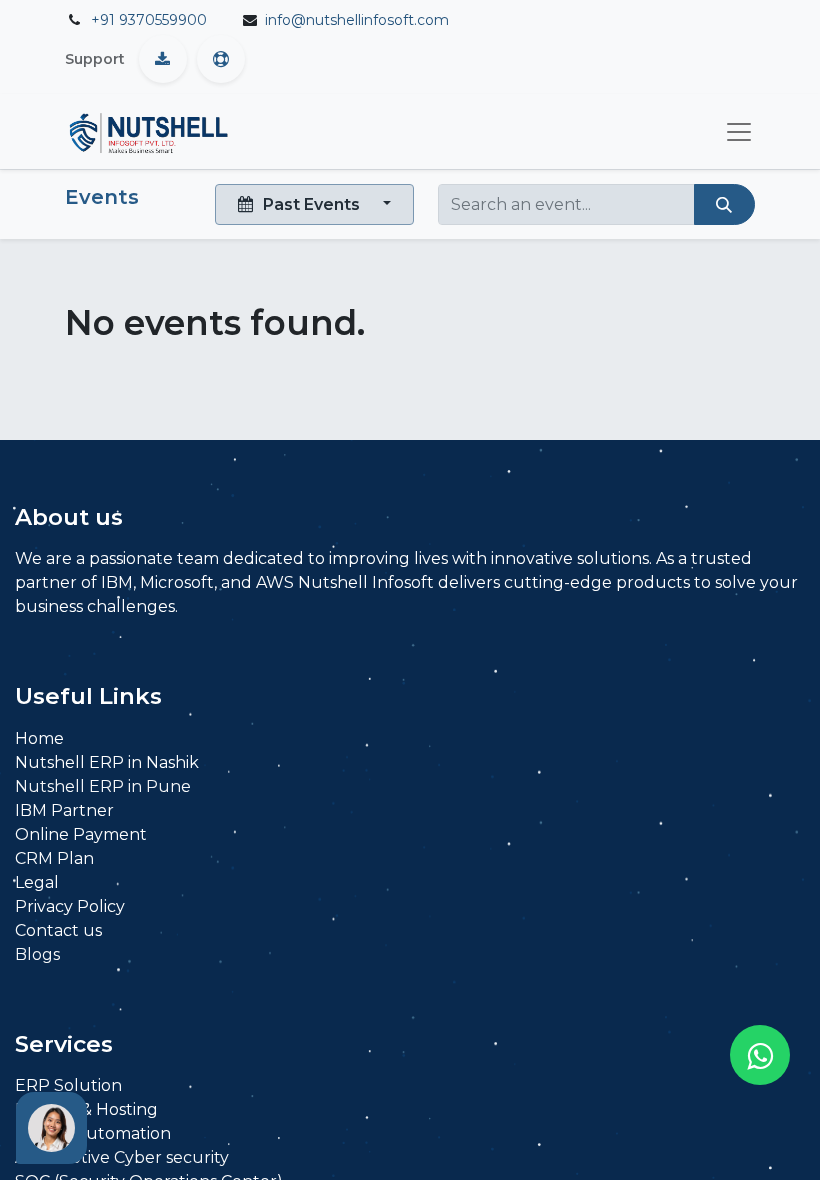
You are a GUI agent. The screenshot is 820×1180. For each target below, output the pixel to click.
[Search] (724, 204)
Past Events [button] (311, 204)
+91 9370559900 (149, 20)
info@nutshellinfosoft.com (357, 20)
